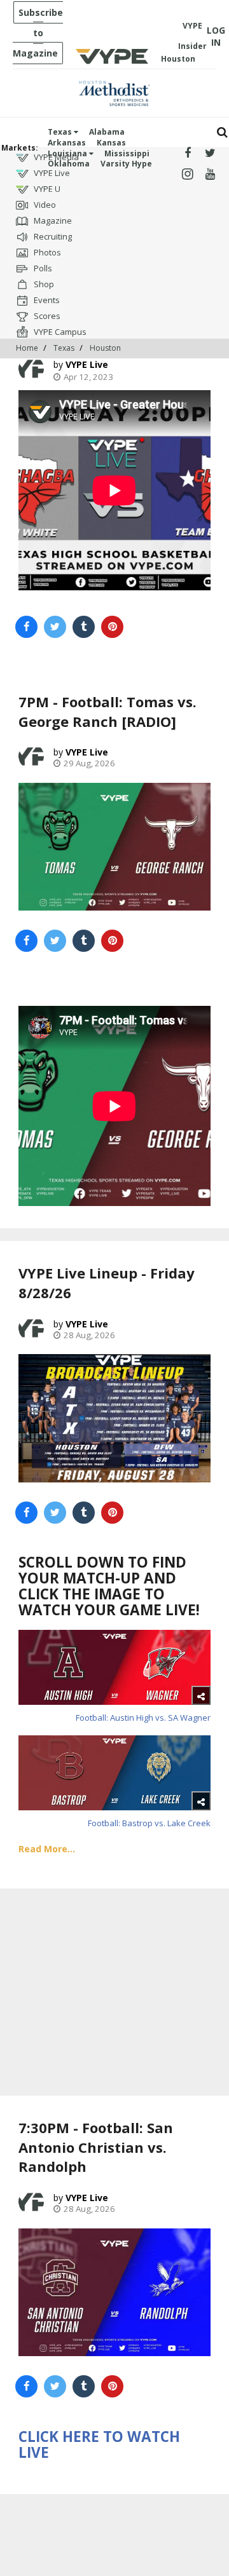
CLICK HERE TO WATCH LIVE (99, 2444)
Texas (61, 132)
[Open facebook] (187, 153)
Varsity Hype (126, 164)
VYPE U (46, 189)
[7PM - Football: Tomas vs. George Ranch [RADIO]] (114, 847)
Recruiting (52, 236)
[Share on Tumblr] (84, 627)
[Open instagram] (187, 174)
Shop (43, 284)
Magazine (52, 220)
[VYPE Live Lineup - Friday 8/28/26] (114, 1418)
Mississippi (127, 153)
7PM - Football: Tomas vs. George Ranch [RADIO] (108, 711)
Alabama (107, 132)
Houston (105, 348)
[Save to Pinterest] (112, 627)
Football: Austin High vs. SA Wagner (143, 1718)
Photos (46, 252)
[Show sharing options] (201, 1695)
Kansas (111, 143)
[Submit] (222, 132)
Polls (42, 268)
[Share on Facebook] (26, 627)
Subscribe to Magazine (38, 33)
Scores (46, 316)
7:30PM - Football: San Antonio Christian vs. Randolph (96, 2147)
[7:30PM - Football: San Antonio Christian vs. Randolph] (114, 2292)
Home (27, 348)
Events (46, 300)
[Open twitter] (210, 153)
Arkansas (67, 143)
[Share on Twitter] (55, 627)
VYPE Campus (59, 332)
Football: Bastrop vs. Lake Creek (149, 1823)
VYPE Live (51, 173)
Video (44, 205)
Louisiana (68, 153)
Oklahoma (69, 164)
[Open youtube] (210, 174)
